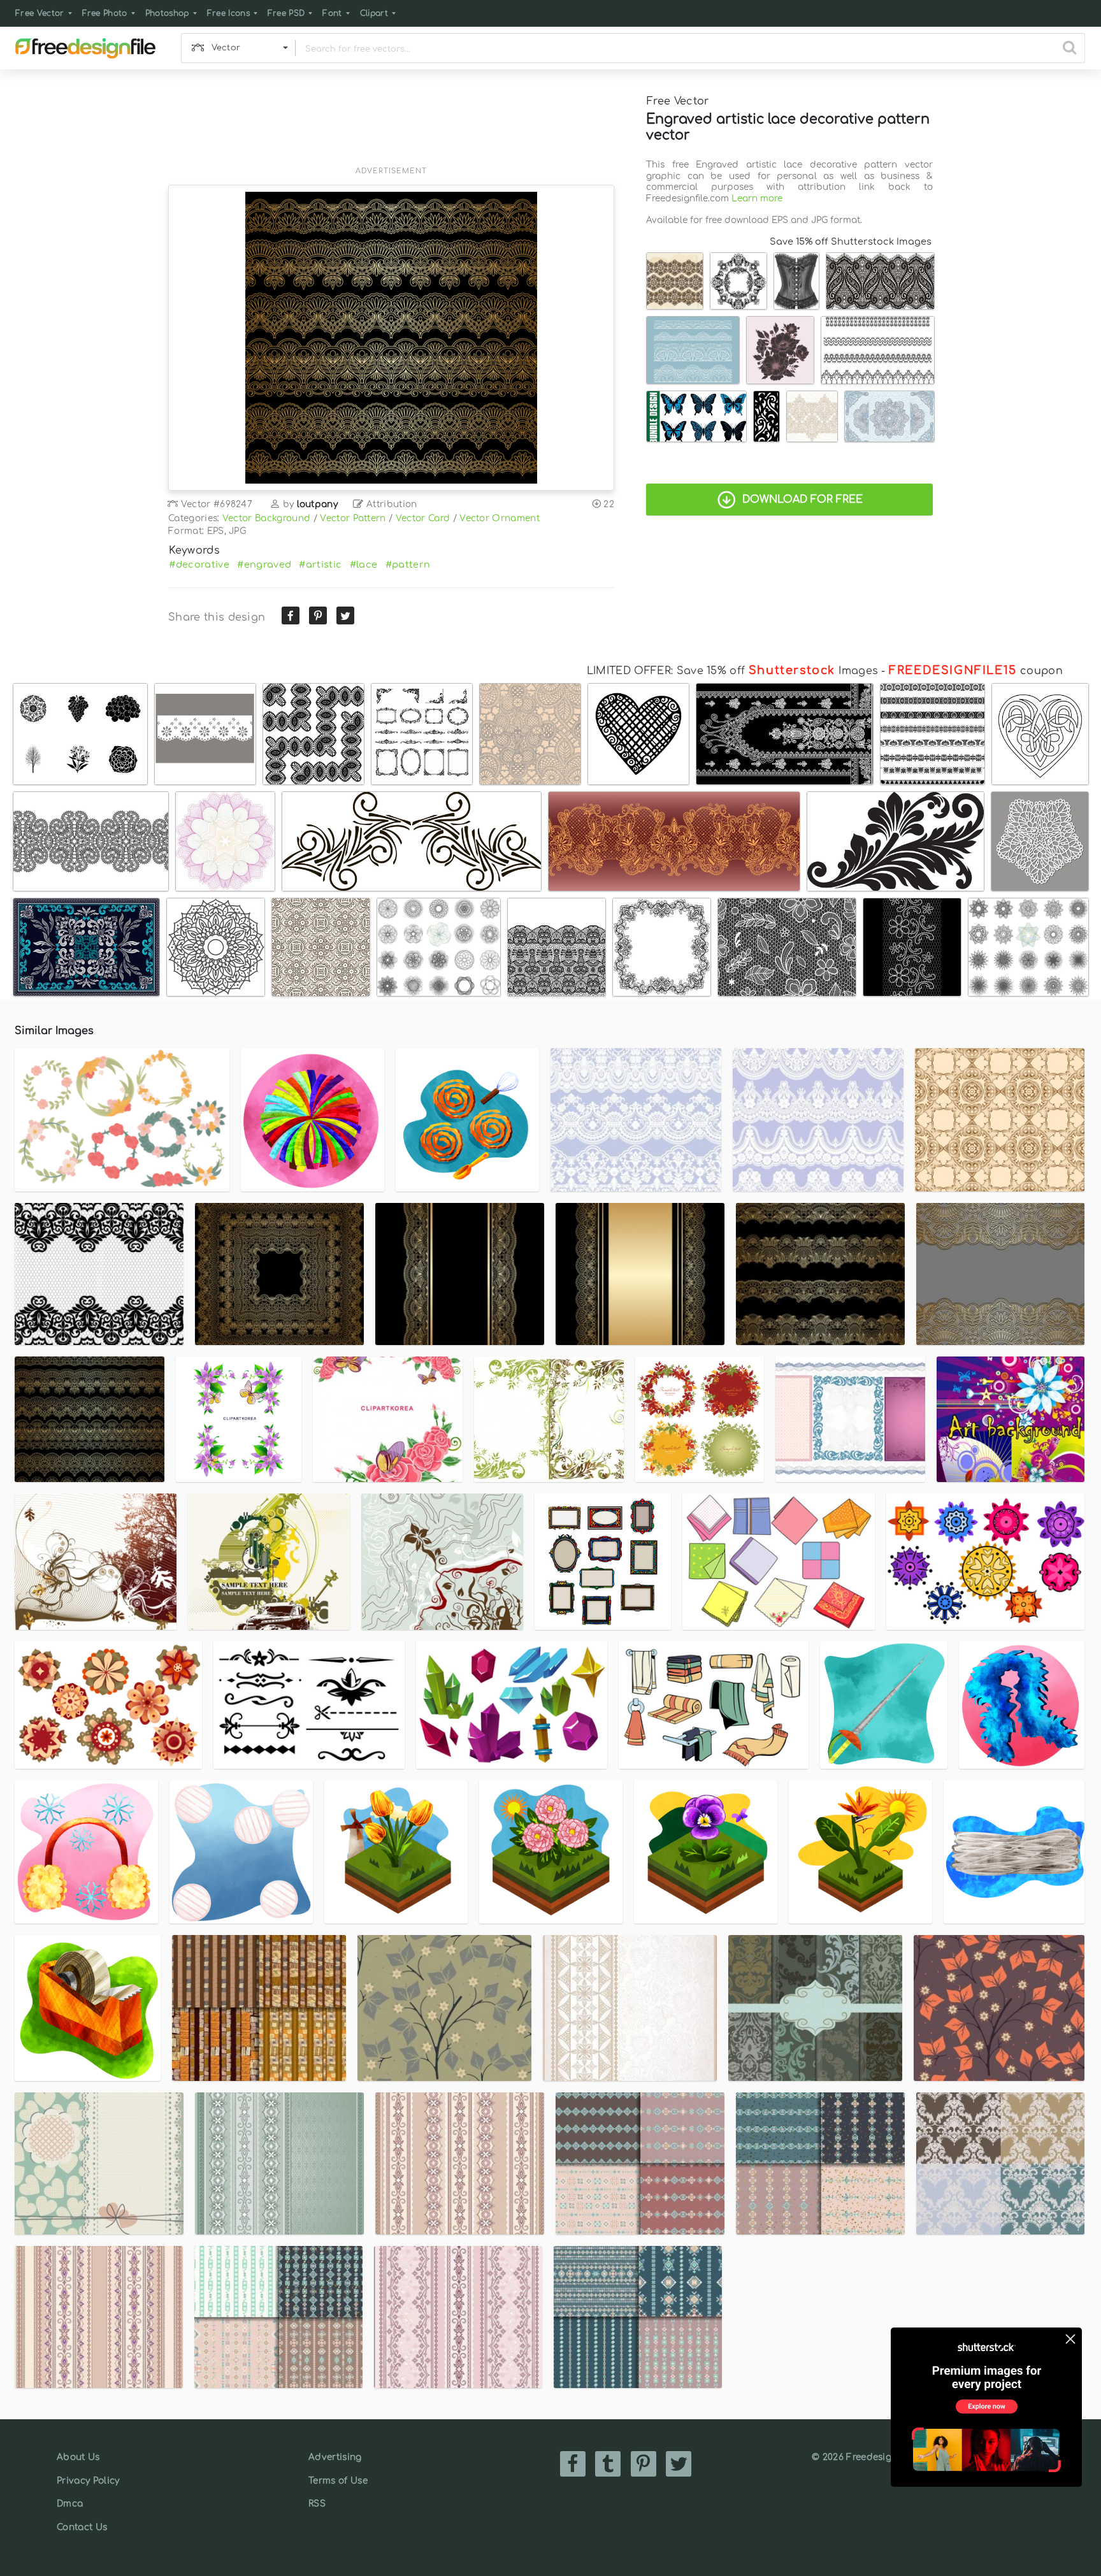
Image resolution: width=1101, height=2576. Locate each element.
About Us (78, 2457)
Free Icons (228, 13)
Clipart (374, 13)
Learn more (757, 198)
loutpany (318, 504)
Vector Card (423, 518)
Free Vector (40, 13)
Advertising (335, 2457)
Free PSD (286, 13)
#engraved (264, 565)
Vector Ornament (500, 518)
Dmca (70, 2504)
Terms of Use (338, 2481)
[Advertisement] (391, 126)
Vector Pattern (353, 518)
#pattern (408, 565)
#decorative (199, 565)
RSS (317, 2504)
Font (332, 13)
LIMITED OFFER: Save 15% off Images (732, 671)
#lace (364, 565)
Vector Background (266, 518)
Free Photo (105, 13)
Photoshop (167, 13)
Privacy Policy (88, 2481)
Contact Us (82, 2527)
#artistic (320, 565)
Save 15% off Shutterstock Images (851, 241)
